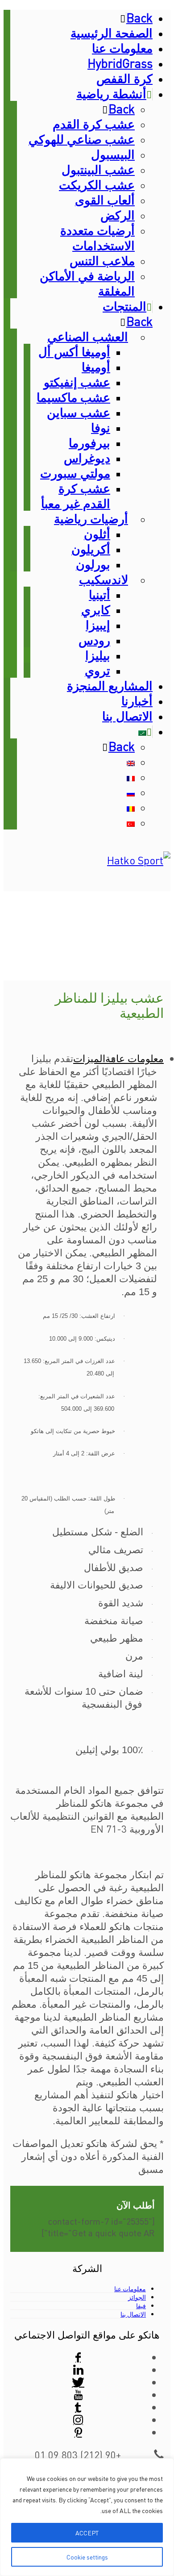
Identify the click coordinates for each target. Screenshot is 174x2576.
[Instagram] (78, 2419)
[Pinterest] (78, 2432)
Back (139, 17)
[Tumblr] (78, 2407)
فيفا (141, 2305)
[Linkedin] (78, 2369)
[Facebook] (78, 2357)
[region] (87, 2517)
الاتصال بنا (133, 2314)
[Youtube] (78, 2394)
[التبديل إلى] (142, 731)
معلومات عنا (130, 2288)
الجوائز (137, 2297)
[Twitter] (78, 2382)
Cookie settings (87, 2557)
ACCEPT (87, 2533)
